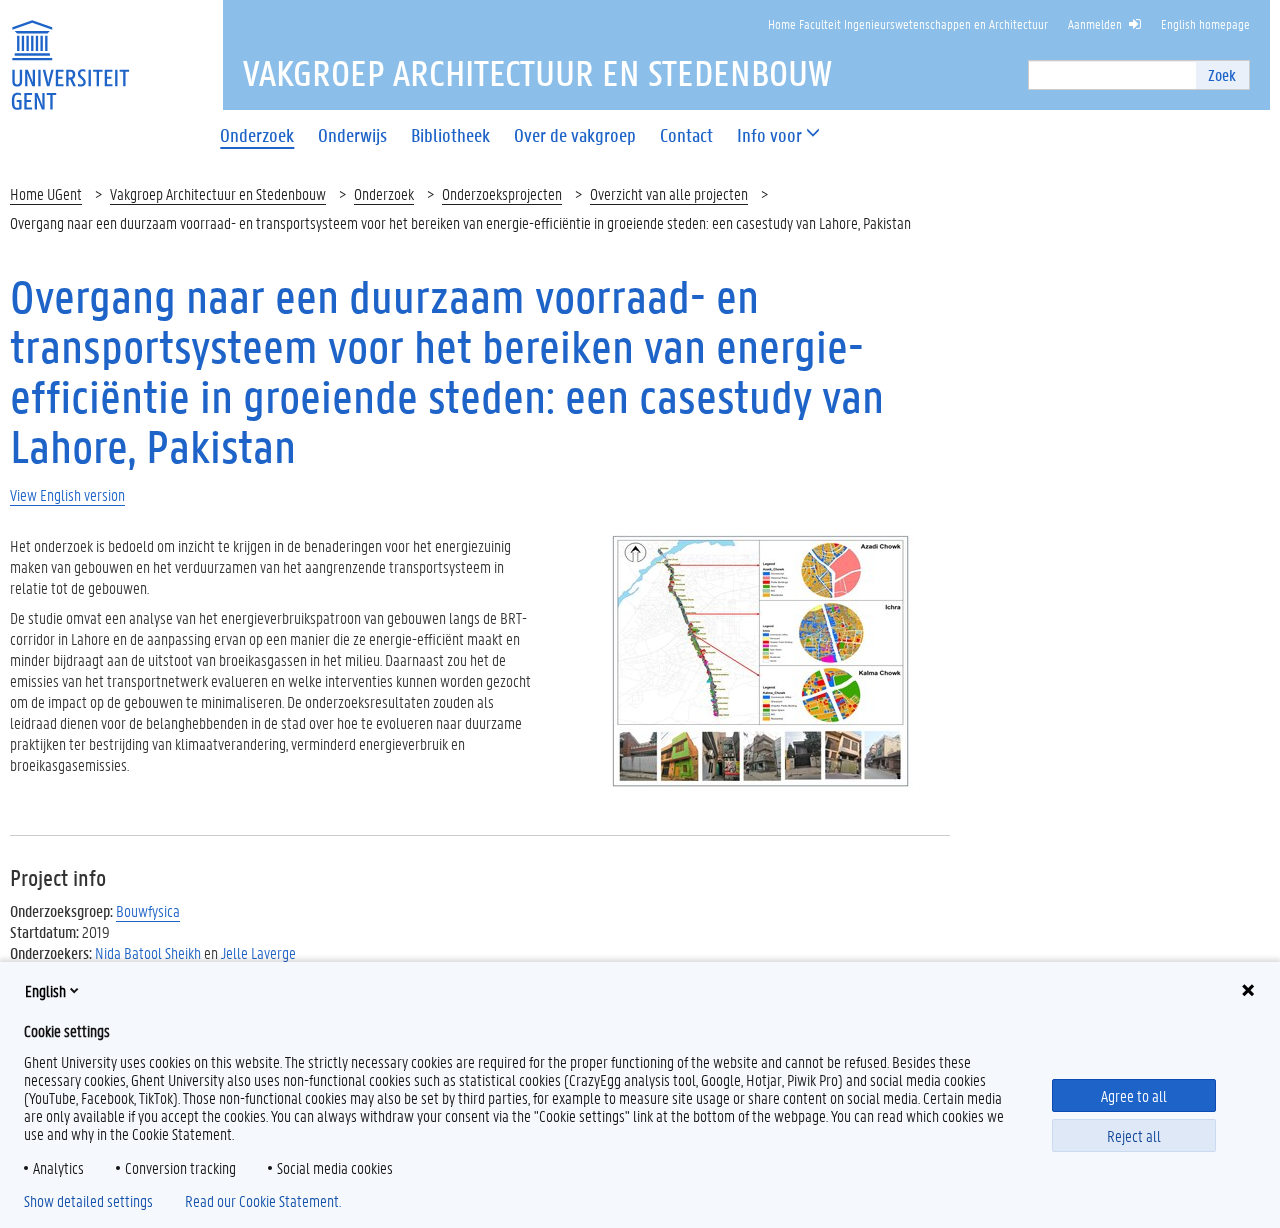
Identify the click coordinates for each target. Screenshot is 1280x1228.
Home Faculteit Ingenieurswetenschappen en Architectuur (908, 23)
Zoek (1222, 74)
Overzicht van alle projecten (669, 193)
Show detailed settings (88, 1201)
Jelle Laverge (258, 952)
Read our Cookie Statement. (263, 1201)
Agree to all (1134, 1095)
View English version (67, 494)
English (45, 990)
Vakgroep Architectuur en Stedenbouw (218, 193)
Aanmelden (1095, 23)
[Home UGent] (70, 52)
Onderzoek (384, 193)
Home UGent (46, 193)
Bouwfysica (148, 910)
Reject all (1134, 1135)
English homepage (1205, 23)
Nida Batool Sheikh (148, 952)
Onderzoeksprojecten (502, 193)
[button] (769, 135)
